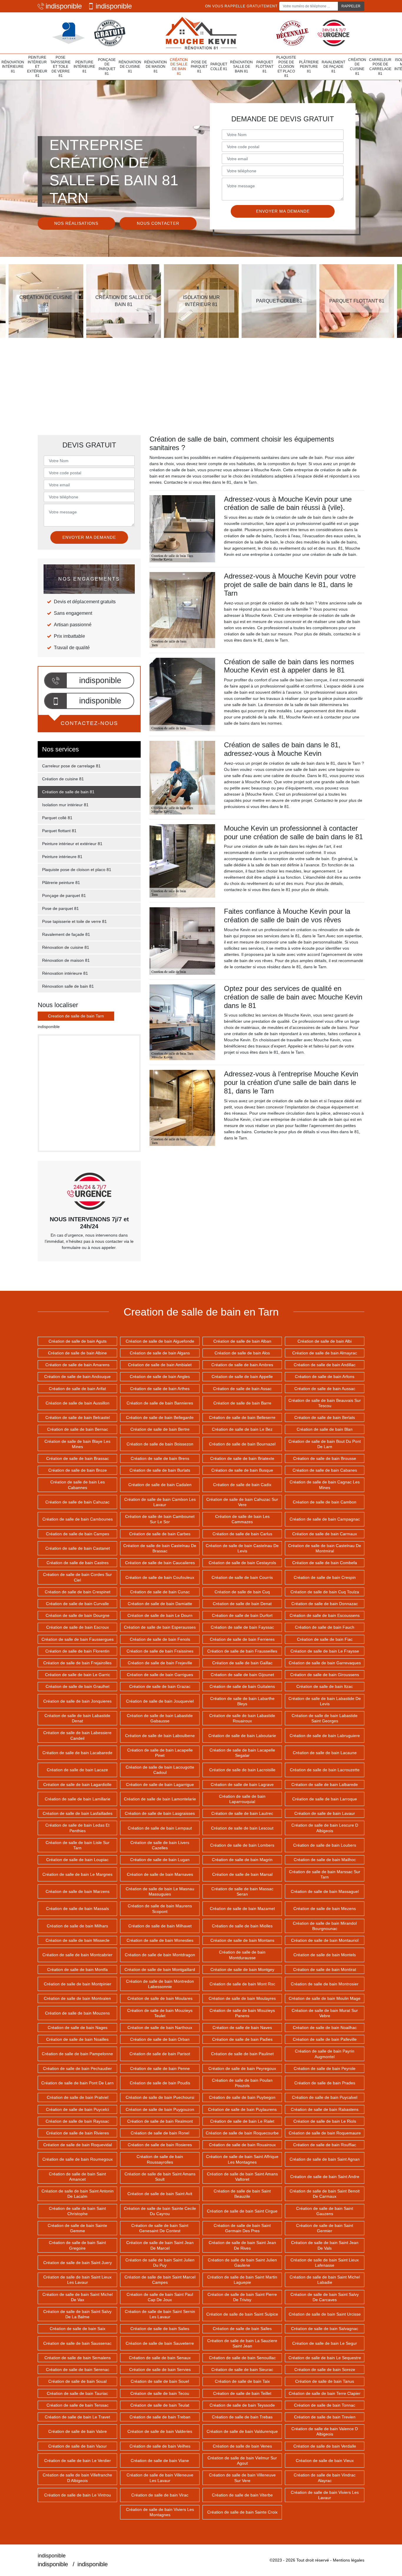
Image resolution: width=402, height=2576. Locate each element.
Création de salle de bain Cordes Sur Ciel (77, 1577)
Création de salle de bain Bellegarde (160, 1417)
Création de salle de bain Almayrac (325, 1353)
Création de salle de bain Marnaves (160, 1874)
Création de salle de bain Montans (242, 1940)
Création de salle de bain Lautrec (242, 1813)
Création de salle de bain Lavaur (325, 1813)
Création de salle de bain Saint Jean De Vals (325, 2245)
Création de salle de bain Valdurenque (242, 2431)
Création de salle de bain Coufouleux (160, 1577)
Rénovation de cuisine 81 (130, 67)
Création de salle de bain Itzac (325, 1686)
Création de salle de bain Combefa (325, 1563)
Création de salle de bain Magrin (242, 1860)
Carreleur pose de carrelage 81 (380, 67)
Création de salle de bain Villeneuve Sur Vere (242, 2478)
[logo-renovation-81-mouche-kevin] (201, 33)
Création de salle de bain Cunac (160, 1592)
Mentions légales (349, 2560)
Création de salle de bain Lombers (242, 1845)
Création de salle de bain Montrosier (325, 1984)
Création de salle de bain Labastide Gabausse (160, 1718)
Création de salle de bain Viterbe (242, 2495)
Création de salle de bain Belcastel (78, 1417)
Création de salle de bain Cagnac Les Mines (325, 1485)
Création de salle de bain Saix (78, 2329)
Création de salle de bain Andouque (77, 1377)
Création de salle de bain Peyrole (325, 2068)
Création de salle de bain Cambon (325, 1502)
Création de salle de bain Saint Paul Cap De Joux (160, 2297)
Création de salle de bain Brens (160, 1458)
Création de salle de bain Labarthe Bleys (242, 1701)
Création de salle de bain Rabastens (325, 2109)
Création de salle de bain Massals (77, 1909)
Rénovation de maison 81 (156, 67)
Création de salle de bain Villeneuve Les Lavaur (160, 2478)
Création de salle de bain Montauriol (325, 1940)
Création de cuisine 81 (357, 67)
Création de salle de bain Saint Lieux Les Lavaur (77, 2280)
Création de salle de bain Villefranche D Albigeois (77, 2478)
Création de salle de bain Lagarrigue (160, 1784)
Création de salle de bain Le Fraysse (325, 1651)
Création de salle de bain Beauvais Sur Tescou (325, 1403)
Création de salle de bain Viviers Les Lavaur (325, 2495)
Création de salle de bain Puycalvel (325, 2097)
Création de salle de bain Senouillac (242, 2358)
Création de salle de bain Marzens (78, 1891)
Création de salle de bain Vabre (78, 2431)
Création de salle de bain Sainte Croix (242, 2512)
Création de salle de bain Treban (160, 2417)
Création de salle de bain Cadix (242, 1485)
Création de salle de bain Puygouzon (160, 2109)
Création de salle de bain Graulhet (78, 1686)
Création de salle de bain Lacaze (77, 1770)
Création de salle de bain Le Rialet (242, 2121)
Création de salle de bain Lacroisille (242, 1770)
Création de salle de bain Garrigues (160, 1675)
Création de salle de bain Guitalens (242, 1686)
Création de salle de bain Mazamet (242, 1909)
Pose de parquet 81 (199, 67)
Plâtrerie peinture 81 (309, 67)
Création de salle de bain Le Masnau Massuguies (160, 1891)
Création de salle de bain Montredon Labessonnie (160, 1984)
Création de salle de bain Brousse (325, 1458)
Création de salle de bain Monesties (160, 1940)
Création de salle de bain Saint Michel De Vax (78, 2297)
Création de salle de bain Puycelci (77, 2109)
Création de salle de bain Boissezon (160, 1444)
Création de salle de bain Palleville (325, 2039)
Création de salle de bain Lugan (160, 1860)
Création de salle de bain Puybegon (242, 2097)
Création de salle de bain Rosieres (160, 2145)
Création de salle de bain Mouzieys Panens (242, 2013)
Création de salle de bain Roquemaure (325, 2133)
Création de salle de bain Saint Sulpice (242, 2314)
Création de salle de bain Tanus (325, 2381)
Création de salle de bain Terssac (78, 2405)
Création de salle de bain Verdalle (325, 2446)
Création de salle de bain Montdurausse (242, 1955)
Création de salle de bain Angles (160, 1377)
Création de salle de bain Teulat (160, 2405)
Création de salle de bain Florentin (77, 1651)
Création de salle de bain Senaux (160, 2358)
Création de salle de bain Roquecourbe (242, 2133)
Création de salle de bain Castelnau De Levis (242, 1548)
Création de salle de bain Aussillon (78, 1403)
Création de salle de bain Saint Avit (160, 2194)
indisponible (64, 6)
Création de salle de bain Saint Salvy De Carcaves (325, 2297)
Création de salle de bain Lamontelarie (160, 1799)
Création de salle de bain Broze (78, 1470)
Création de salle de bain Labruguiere (325, 1736)
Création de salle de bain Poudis (160, 2083)
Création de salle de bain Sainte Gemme (77, 2228)
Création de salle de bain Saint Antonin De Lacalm (78, 2194)
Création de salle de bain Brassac (78, 1458)
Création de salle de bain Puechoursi (160, 2097)
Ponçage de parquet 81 (107, 67)
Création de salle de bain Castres (78, 1563)
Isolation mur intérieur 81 (65, 805)
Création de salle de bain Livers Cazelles (160, 1845)
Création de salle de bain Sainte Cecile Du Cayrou (160, 2211)
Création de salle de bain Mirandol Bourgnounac (325, 1926)
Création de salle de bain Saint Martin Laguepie (242, 2280)
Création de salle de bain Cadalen (160, 1485)
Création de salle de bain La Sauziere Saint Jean (242, 2343)
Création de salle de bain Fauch (325, 1627)
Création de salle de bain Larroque (325, 1799)
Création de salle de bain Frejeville (160, 1663)
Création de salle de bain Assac (242, 1389)
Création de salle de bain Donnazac (325, 1604)
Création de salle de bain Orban (160, 2039)
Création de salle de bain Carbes (160, 1534)
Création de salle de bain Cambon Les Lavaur (160, 1502)
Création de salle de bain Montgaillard (160, 1969)
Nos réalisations (76, 223)
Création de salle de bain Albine (77, 1353)
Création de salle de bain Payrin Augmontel (325, 2054)
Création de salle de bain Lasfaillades (78, 1813)
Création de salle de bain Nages (78, 2028)
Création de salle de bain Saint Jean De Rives (242, 2245)
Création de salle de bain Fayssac (242, 1627)
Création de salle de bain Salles (242, 2329)
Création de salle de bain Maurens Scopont (160, 1909)
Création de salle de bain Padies (242, 2039)
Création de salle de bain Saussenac (77, 2343)
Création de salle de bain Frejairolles (77, 1663)
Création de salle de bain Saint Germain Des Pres (242, 2228)
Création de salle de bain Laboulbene (160, 1736)
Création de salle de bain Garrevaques (325, 1663)
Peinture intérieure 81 (84, 67)
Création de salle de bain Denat (242, 1604)
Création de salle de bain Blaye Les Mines (77, 1444)
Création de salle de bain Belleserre (242, 1417)
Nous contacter (158, 223)
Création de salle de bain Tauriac (77, 2393)
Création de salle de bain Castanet (78, 1548)
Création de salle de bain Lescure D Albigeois (325, 1828)
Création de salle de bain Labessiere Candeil (77, 1735)
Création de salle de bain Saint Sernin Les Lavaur (160, 2314)
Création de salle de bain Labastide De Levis (325, 1701)
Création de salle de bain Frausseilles (242, 1651)
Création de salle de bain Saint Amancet (77, 2177)
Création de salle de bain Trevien (325, 2417)
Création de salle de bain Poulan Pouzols (242, 2083)
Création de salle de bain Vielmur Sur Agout (242, 2461)
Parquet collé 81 (219, 67)
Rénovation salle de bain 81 (241, 67)
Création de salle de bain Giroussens (325, 1675)
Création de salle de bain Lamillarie (78, 1799)
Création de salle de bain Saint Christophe (77, 2211)
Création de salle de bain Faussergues (78, 1639)
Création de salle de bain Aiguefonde (160, 1341)
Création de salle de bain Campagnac (325, 1519)
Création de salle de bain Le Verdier (78, 2461)
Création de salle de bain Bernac (78, 1429)
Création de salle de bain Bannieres (160, 1403)
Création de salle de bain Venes (242, 2446)
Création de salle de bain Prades (325, 2083)
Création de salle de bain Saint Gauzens (325, 2211)
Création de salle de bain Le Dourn (160, 1615)
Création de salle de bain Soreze (325, 2370)
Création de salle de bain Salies (160, 2329)
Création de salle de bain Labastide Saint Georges (325, 1718)
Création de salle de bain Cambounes (78, 1519)
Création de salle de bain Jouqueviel (160, 1701)
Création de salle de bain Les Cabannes (78, 1485)
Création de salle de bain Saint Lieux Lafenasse (325, 2263)
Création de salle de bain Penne (160, 2068)
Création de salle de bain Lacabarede (77, 1753)
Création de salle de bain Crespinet (78, 1592)
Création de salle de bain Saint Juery (78, 2263)
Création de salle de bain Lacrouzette (325, 1770)
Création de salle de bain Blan (325, 1429)
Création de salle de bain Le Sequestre (325, 2358)
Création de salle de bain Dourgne (78, 1615)
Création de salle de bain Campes (78, 1534)
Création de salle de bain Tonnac (325, 2405)
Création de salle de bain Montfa (77, 1969)
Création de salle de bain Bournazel (242, 1444)
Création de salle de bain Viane (160, 2461)
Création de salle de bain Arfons (325, 1377)
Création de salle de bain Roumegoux (78, 2159)
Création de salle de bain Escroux (78, 1627)
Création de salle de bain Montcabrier (77, 1955)
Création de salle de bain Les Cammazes (242, 1519)
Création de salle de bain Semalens (78, 2358)
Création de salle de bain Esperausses (160, 1627)
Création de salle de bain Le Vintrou (78, 2495)
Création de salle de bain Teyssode (242, 2405)
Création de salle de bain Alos (242, 1353)
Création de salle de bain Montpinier (78, 1984)
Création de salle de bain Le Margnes (77, 1874)
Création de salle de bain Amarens (77, 1365)
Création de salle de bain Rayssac (77, 2121)
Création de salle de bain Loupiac (77, 1860)
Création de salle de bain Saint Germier (325, 2228)
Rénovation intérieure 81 (13, 67)
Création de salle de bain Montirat (325, 1969)
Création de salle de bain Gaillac (242, 1663)
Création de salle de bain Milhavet (160, 1926)
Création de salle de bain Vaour (78, 2446)
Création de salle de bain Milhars (77, 1926)
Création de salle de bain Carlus (242, 1534)
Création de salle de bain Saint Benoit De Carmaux (325, 2194)
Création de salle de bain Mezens (325, 1909)
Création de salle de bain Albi (325, 1341)
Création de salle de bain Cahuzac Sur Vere (242, 1502)
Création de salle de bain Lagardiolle (77, 1784)
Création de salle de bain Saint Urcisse (325, 2314)
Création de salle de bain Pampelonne (77, 2054)
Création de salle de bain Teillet (242, 2393)
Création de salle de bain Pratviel (78, 2097)
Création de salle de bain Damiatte (160, 1604)
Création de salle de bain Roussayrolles (160, 2159)
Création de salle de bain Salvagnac (325, 2329)
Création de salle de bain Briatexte (242, 1458)
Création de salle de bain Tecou (160, 2393)
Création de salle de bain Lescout (242, 1828)
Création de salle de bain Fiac (325, 1639)
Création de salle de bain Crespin (325, 1577)
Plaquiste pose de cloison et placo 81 (286, 67)
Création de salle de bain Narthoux (160, 2028)
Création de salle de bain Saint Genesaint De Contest (160, 2228)
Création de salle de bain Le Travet (77, 2417)
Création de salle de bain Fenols (160, 1639)
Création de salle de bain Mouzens (77, 2013)
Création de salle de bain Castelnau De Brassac (160, 1548)
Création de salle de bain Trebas (242, 2417)
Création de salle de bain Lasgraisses (160, 1813)
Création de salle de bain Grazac (160, 1686)
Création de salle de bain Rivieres (78, 2133)
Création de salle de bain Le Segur (325, 2343)
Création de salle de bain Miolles (242, 1926)
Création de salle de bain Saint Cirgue (242, 2211)
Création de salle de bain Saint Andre (325, 2177)
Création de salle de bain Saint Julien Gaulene (242, 2263)
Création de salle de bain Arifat (77, 1389)
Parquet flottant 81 (265, 67)
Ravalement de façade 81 (333, 67)
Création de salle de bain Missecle (78, 1940)
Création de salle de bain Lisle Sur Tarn (78, 1845)
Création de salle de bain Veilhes (160, 2446)
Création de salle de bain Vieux (325, 2461)
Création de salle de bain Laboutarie (242, 1736)
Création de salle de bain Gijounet (242, 1675)
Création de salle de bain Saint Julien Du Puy (160, 2263)
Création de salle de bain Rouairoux (242, 2145)
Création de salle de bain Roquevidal (78, 2145)
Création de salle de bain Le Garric (78, 1675)
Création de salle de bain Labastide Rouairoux (242, 1718)
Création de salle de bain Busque (242, 1470)
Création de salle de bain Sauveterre (160, 2343)
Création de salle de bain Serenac (78, 2370)
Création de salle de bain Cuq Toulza (325, 1592)
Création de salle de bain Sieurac (242, 2370)
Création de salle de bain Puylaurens (242, 2109)
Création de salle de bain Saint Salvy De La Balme (77, 2314)
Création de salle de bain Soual (77, 2381)
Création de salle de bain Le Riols (325, 2121)
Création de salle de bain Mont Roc (242, 1984)
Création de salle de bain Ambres (242, 1365)
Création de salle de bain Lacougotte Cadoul (160, 1770)
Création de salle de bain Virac (160, 2495)
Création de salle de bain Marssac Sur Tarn (325, 1874)
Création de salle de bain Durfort (242, 1615)
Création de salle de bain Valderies (160, 2431)
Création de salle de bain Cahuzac (77, 1502)
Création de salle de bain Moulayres (242, 1998)
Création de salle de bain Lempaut (160, 1828)
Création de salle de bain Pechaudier (77, 2068)
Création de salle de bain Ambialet (160, 1365)
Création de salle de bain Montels (325, 1955)
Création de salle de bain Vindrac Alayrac (325, 2478)
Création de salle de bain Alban (242, 1341)
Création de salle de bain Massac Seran (242, 1891)
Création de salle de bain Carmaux (325, 1534)
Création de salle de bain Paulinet (242, 2054)
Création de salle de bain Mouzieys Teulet (160, 2013)
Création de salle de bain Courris (242, 1577)
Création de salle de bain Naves (242, 2028)
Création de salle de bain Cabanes (325, 1470)
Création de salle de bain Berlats (325, 1417)
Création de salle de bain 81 (179, 67)
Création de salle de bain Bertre (160, 1429)
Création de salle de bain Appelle (242, 1377)
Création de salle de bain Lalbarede (325, 1784)
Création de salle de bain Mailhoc (325, 1860)
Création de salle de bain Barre (242, 1403)
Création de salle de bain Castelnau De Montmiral (325, 1548)
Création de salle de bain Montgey (242, 1969)
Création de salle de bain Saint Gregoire (77, 2245)
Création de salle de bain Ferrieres (242, 1639)
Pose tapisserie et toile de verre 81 (60, 67)
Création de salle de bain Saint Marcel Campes (160, 2280)
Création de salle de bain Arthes (160, 1389)
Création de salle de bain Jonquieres (77, 1701)
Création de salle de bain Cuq (242, 1592)
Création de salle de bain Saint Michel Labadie (325, 2280)
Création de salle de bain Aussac (325, 1389)
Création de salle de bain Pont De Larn (77, 2083)
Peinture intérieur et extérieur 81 (37, 67)
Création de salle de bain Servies (160, 2370)
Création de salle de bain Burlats (160, 1470)
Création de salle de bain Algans (160, 1353)
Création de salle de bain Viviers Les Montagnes (160, 2512)
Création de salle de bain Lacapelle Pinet (160, 1753)
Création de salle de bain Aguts (78, 1341)
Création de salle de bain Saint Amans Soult (160, 2177)
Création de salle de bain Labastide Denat (77, 1718)
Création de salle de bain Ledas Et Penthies (77, 1828)
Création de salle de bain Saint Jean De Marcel (160, 2245)
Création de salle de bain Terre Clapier (325, 2393)
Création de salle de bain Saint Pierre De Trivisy (242, 2297)
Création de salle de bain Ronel (160, 2133)
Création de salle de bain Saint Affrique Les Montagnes (242, 2159)
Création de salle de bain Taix (242, 2381)
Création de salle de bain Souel (160, 2381)
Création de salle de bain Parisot (160, 2054)
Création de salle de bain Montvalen (77, 1998)
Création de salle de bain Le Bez (242, 1429)
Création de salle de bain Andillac (325, 1365)
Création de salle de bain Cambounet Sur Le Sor (160, 1519)
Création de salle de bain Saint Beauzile (242, 2194)
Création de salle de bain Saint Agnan (325, 2159)
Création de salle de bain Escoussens (325, 1615)
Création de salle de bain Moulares (160, 1998)
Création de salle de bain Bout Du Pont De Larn (325, 1444)
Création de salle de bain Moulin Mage (325, 1998)
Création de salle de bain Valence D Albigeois (325, 2431)
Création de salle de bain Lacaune (325, 1753)
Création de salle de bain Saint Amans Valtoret (242, 2177)
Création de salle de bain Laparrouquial (242, 1799)
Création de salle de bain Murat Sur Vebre (325, 2013)
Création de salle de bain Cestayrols (242, 1563)
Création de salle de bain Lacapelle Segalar (242, 1753)
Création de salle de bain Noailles (77, 2039)
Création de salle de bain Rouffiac (325, 2145)
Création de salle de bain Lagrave (242, 1784)
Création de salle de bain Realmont (160, 2121)
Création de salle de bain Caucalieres (160, 1563)
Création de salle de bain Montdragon (160, 1955)
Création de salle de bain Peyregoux (242, 2068)
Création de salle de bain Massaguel (325, 1891)
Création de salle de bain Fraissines (160, 1651)
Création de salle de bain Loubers (325, 1845)
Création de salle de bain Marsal (242, 1874)
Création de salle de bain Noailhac (325, 2028)
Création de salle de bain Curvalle (77, 1604)
